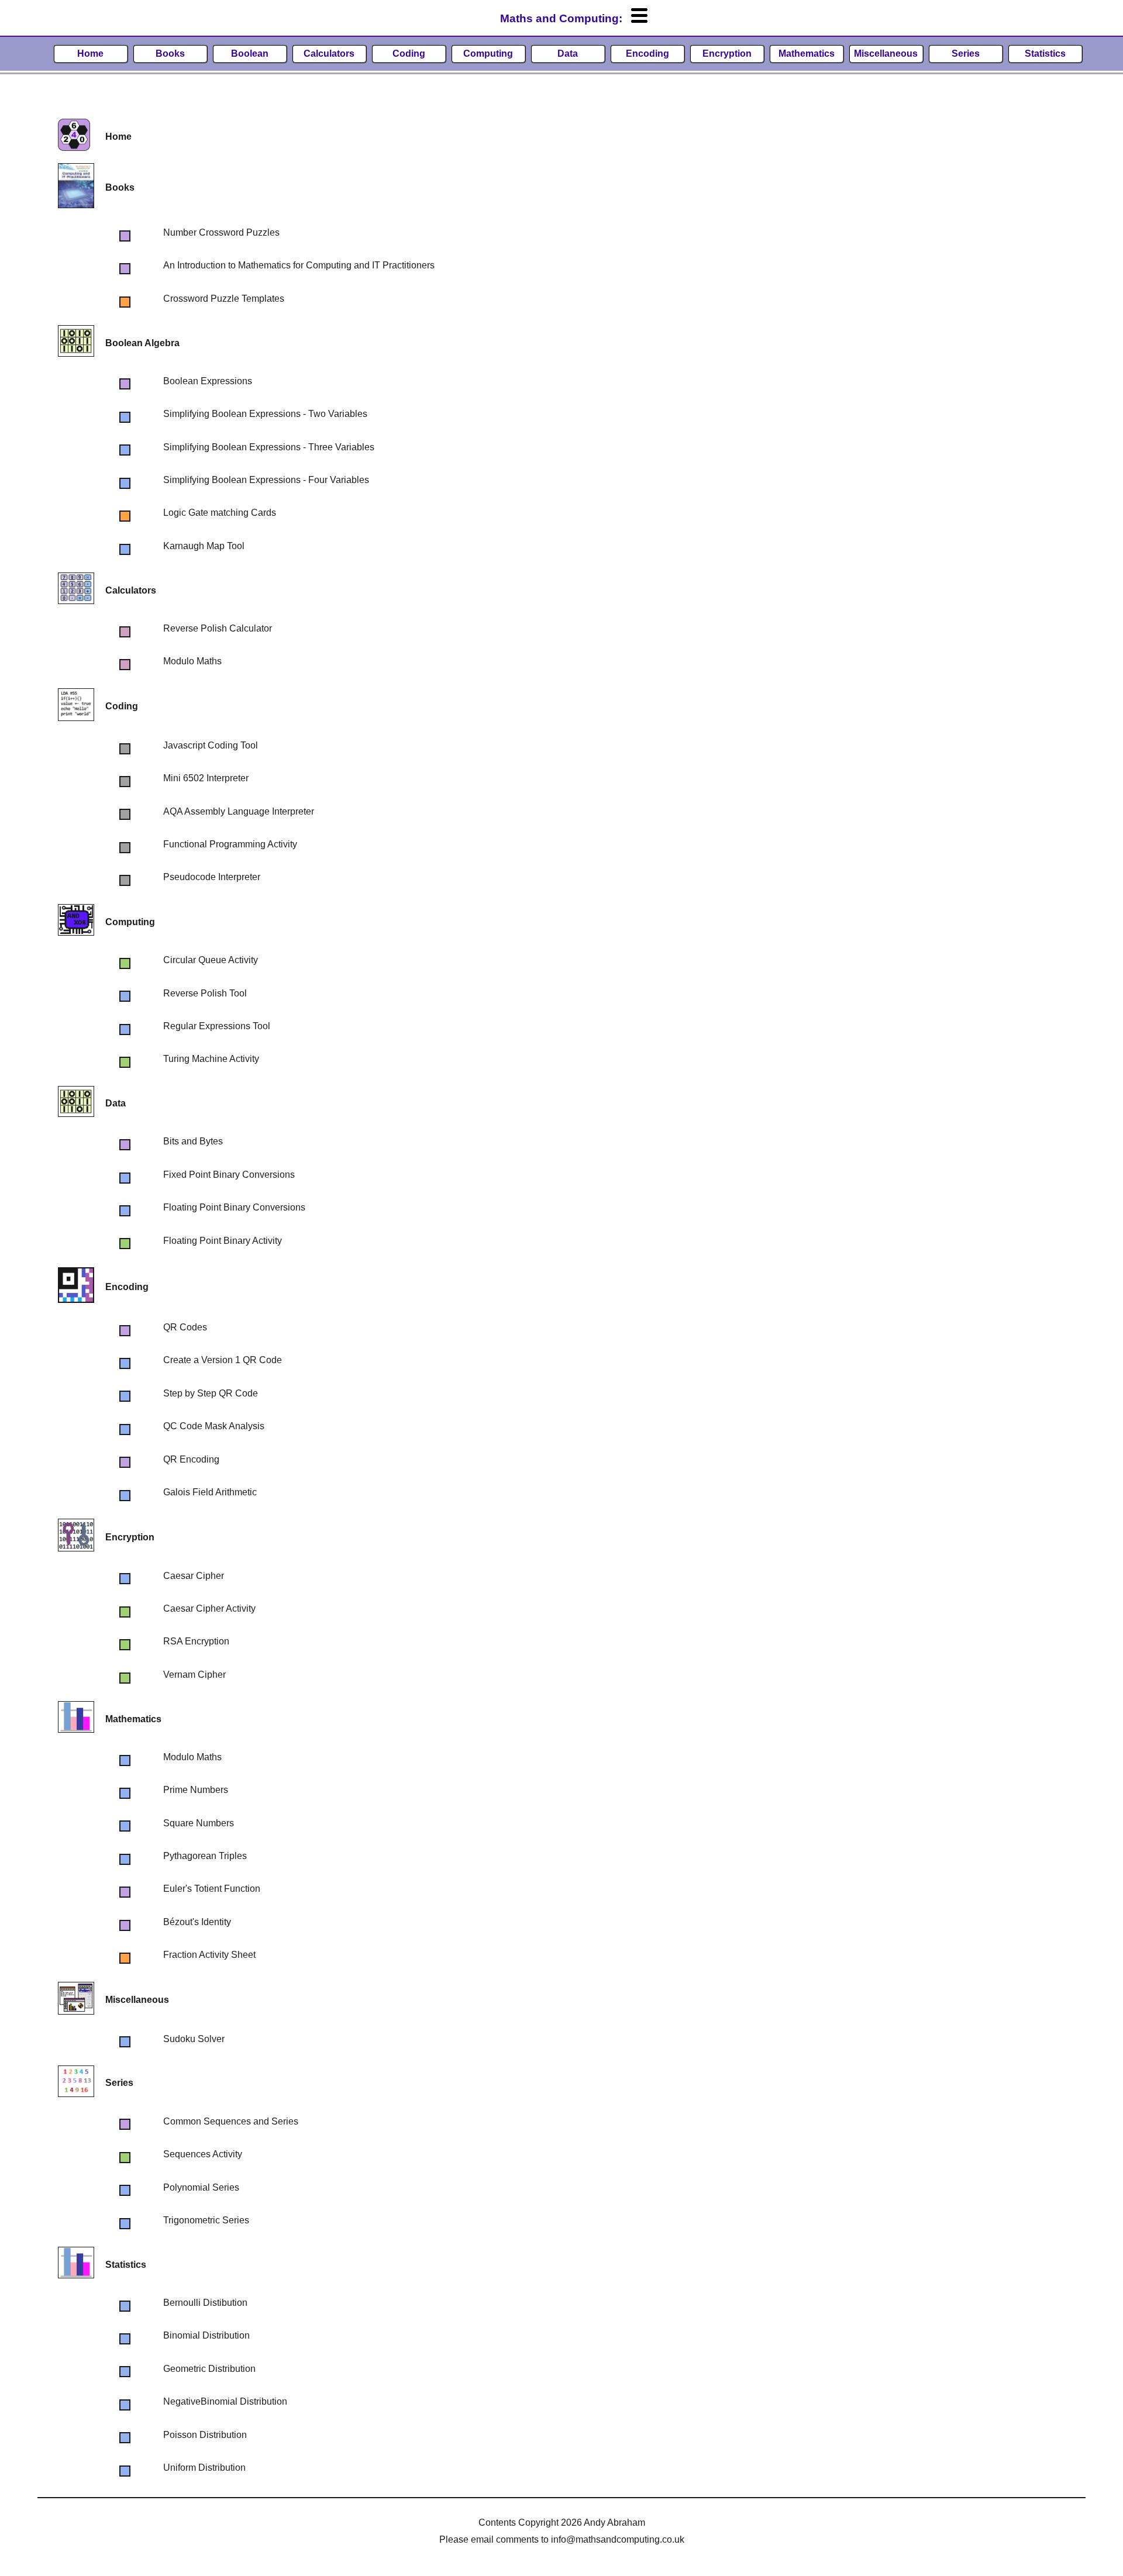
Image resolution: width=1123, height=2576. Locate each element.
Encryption (727, 54)
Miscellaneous (886, 54)
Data (568, 54)
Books (170, 54)
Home (90, 54)
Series (966, 54)
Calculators (329, 54)
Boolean (250, 54)
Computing (488, 54)
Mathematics (807, 54)
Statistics (1045, 54)
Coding (409, 54)
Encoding (647, 54)
